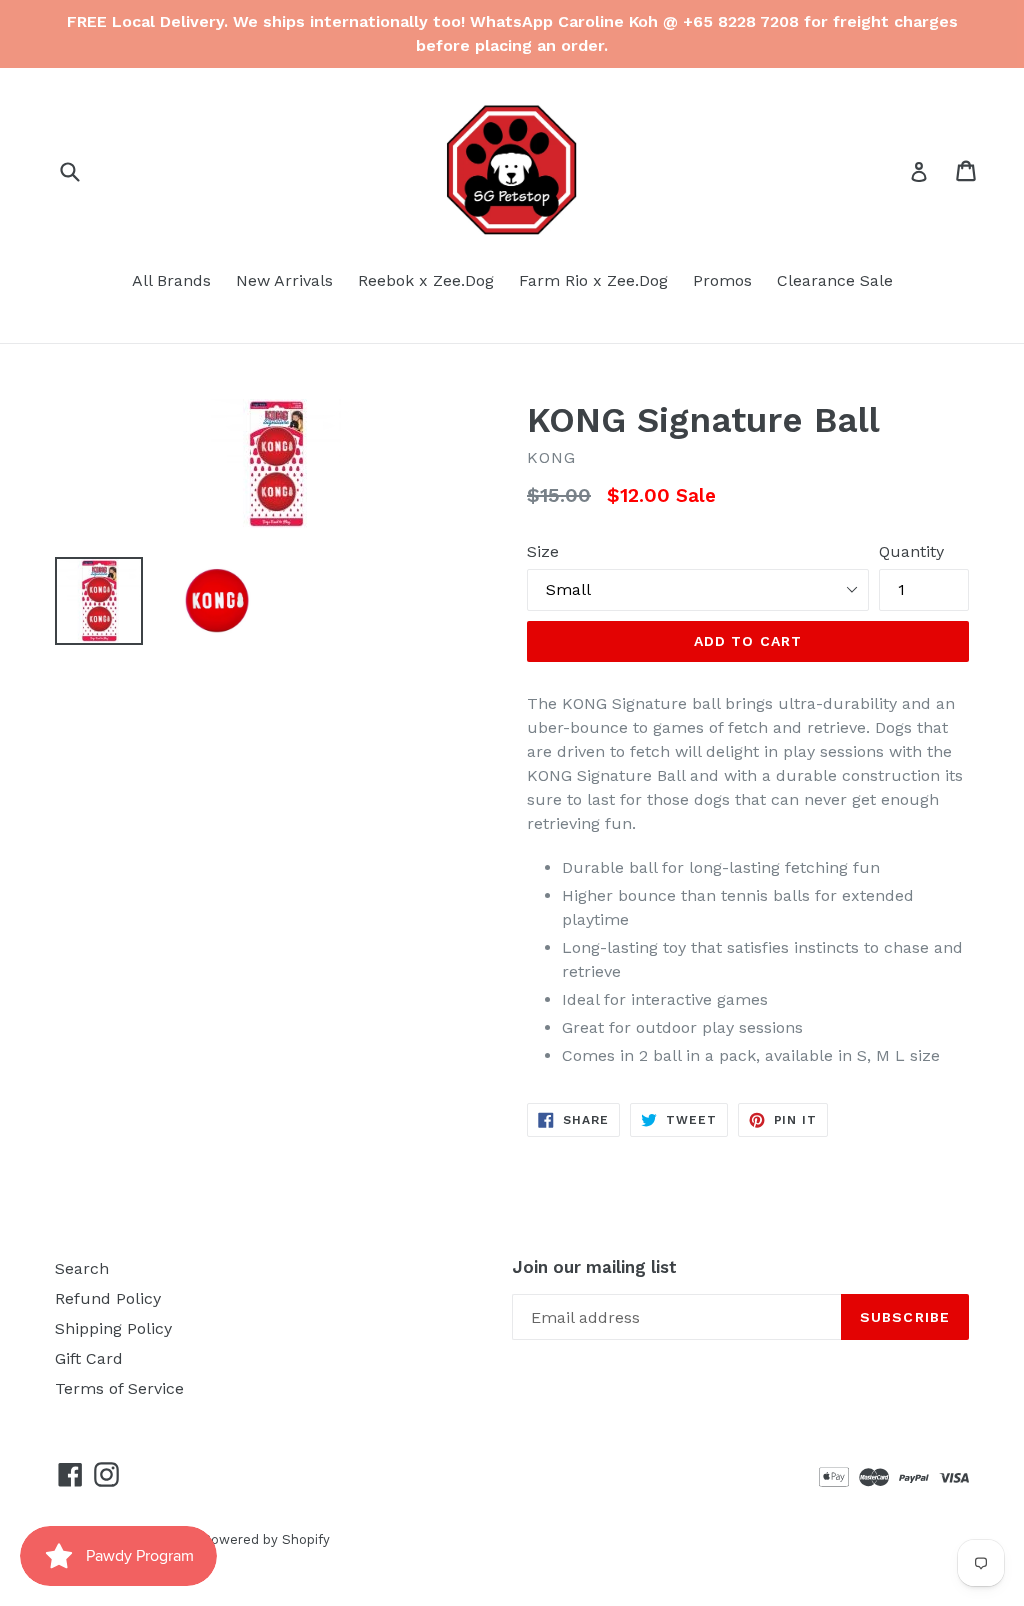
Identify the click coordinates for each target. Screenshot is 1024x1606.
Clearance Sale (835, 280)
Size (543, 551)
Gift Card (89, 1358)
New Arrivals (284, 280)
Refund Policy (108, 1298)
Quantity (911, 551)
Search (82, 1268)
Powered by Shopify (266, 1539)
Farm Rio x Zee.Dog (593, 280)
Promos (722, 280)
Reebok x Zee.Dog (426, 280)
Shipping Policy (113, 1328)
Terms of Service (119, 1388)
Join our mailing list (594, 1267)
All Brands (171, 280)
